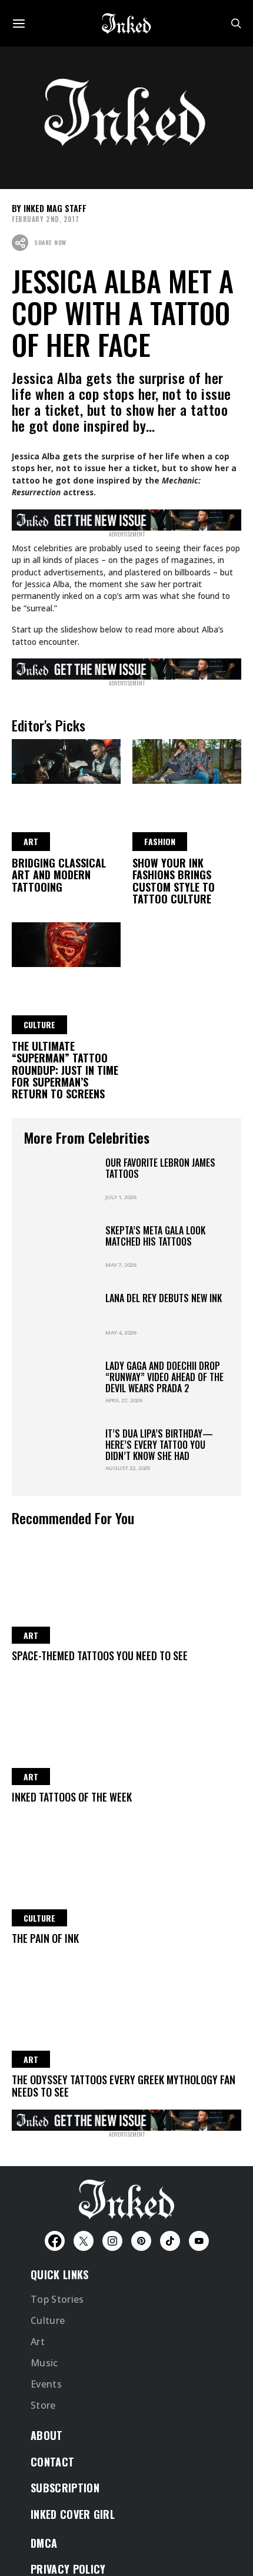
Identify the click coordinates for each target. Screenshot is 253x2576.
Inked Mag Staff (55, 208)
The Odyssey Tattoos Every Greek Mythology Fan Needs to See (124, 2085)
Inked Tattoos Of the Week (72, 1797)
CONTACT (52, 2462)
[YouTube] (199, 2241)
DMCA (44, 2543)
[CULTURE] (66, 943)
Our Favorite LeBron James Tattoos (160, 1168)
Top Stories (57, 2299)
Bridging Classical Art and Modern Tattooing (59, 875)
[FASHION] (187, 760)
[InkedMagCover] (126, 518)
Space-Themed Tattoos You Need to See (100, 1655)
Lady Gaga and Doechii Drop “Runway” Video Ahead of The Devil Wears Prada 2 (165, 1377)
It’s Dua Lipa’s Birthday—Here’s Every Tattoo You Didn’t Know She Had (159, 1445)
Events (46, 2384)
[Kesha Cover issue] (126, 2118)
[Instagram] (112, 2241)
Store (43, 2405)
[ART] (66, 760)
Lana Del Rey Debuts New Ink (164, 1298)
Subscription (65, 2488)
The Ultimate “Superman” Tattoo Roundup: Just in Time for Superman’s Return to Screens (65, 1070)
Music (44, 2363)
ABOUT (47, 2435)
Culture (48, 2320)
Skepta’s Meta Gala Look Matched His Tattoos (156, 1236)
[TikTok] (170, 2241)
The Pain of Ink (45, 1938)
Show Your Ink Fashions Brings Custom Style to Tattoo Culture (174, 881)
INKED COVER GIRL (73, 2514)
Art (38, 2342)
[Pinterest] (141, 2241)
